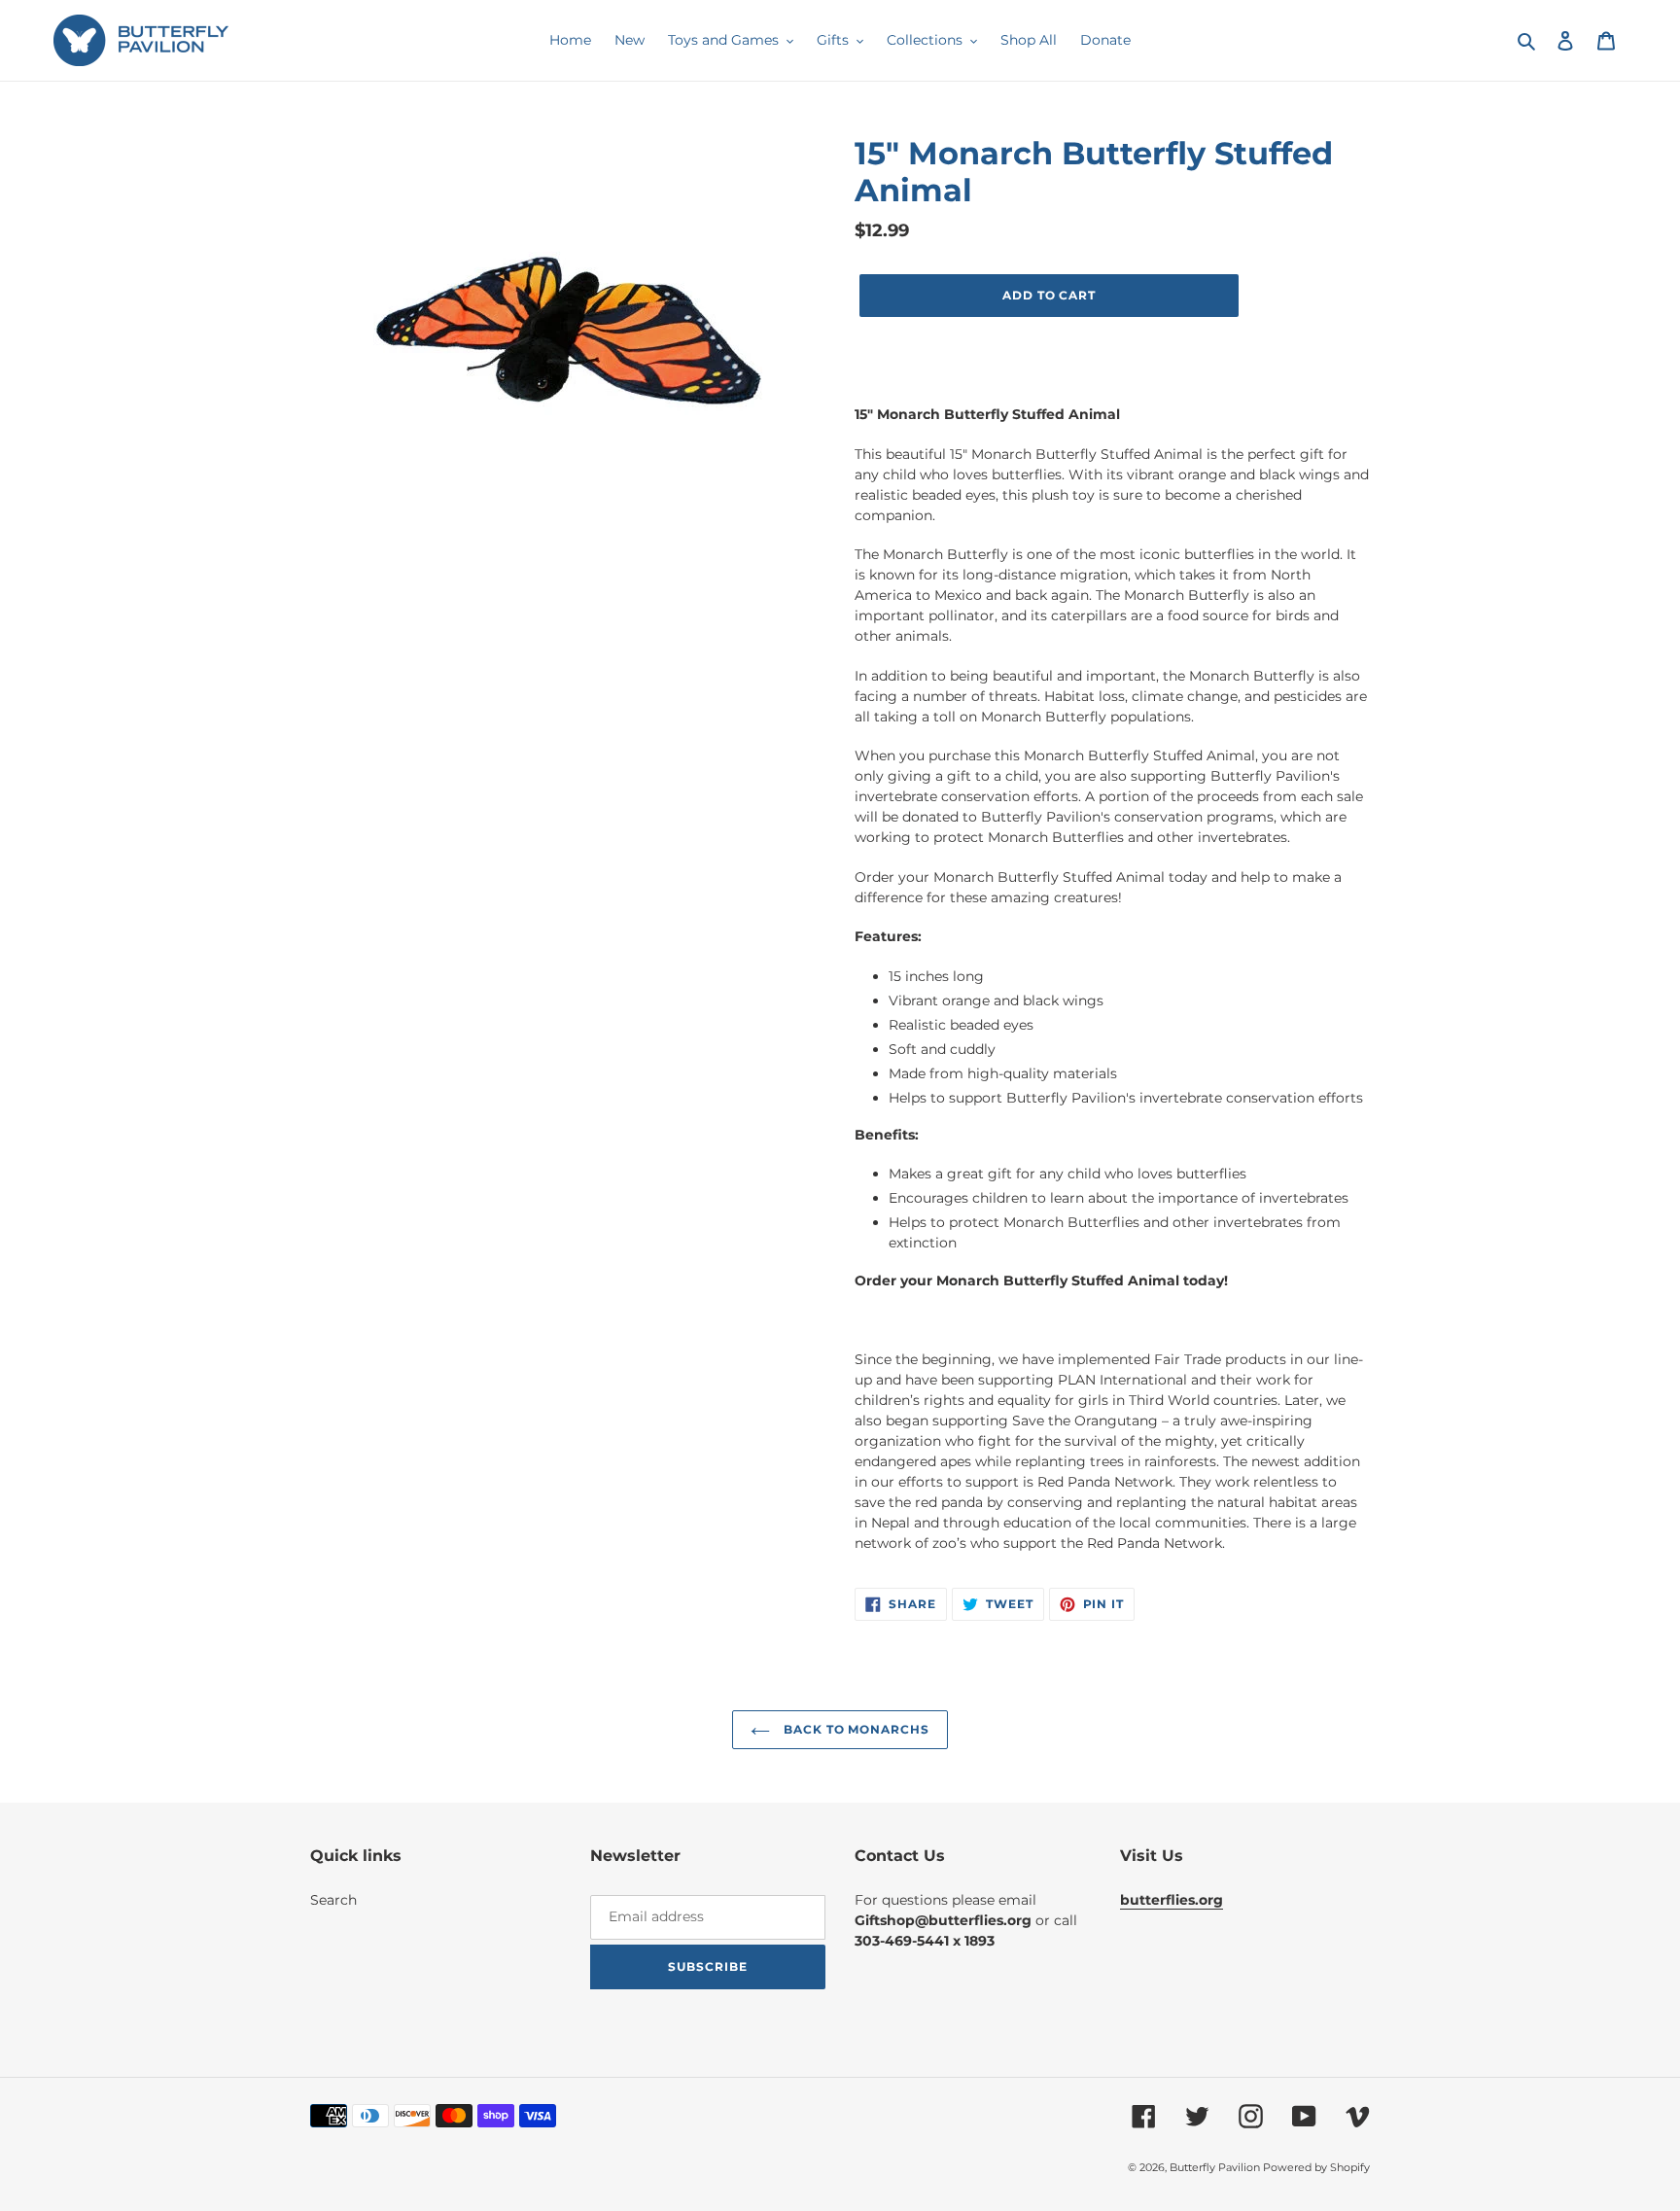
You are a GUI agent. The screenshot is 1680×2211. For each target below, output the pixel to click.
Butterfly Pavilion (1216, 2167)
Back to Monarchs (855, 1729)
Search (333, 1900)
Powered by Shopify (1316, 2167)
